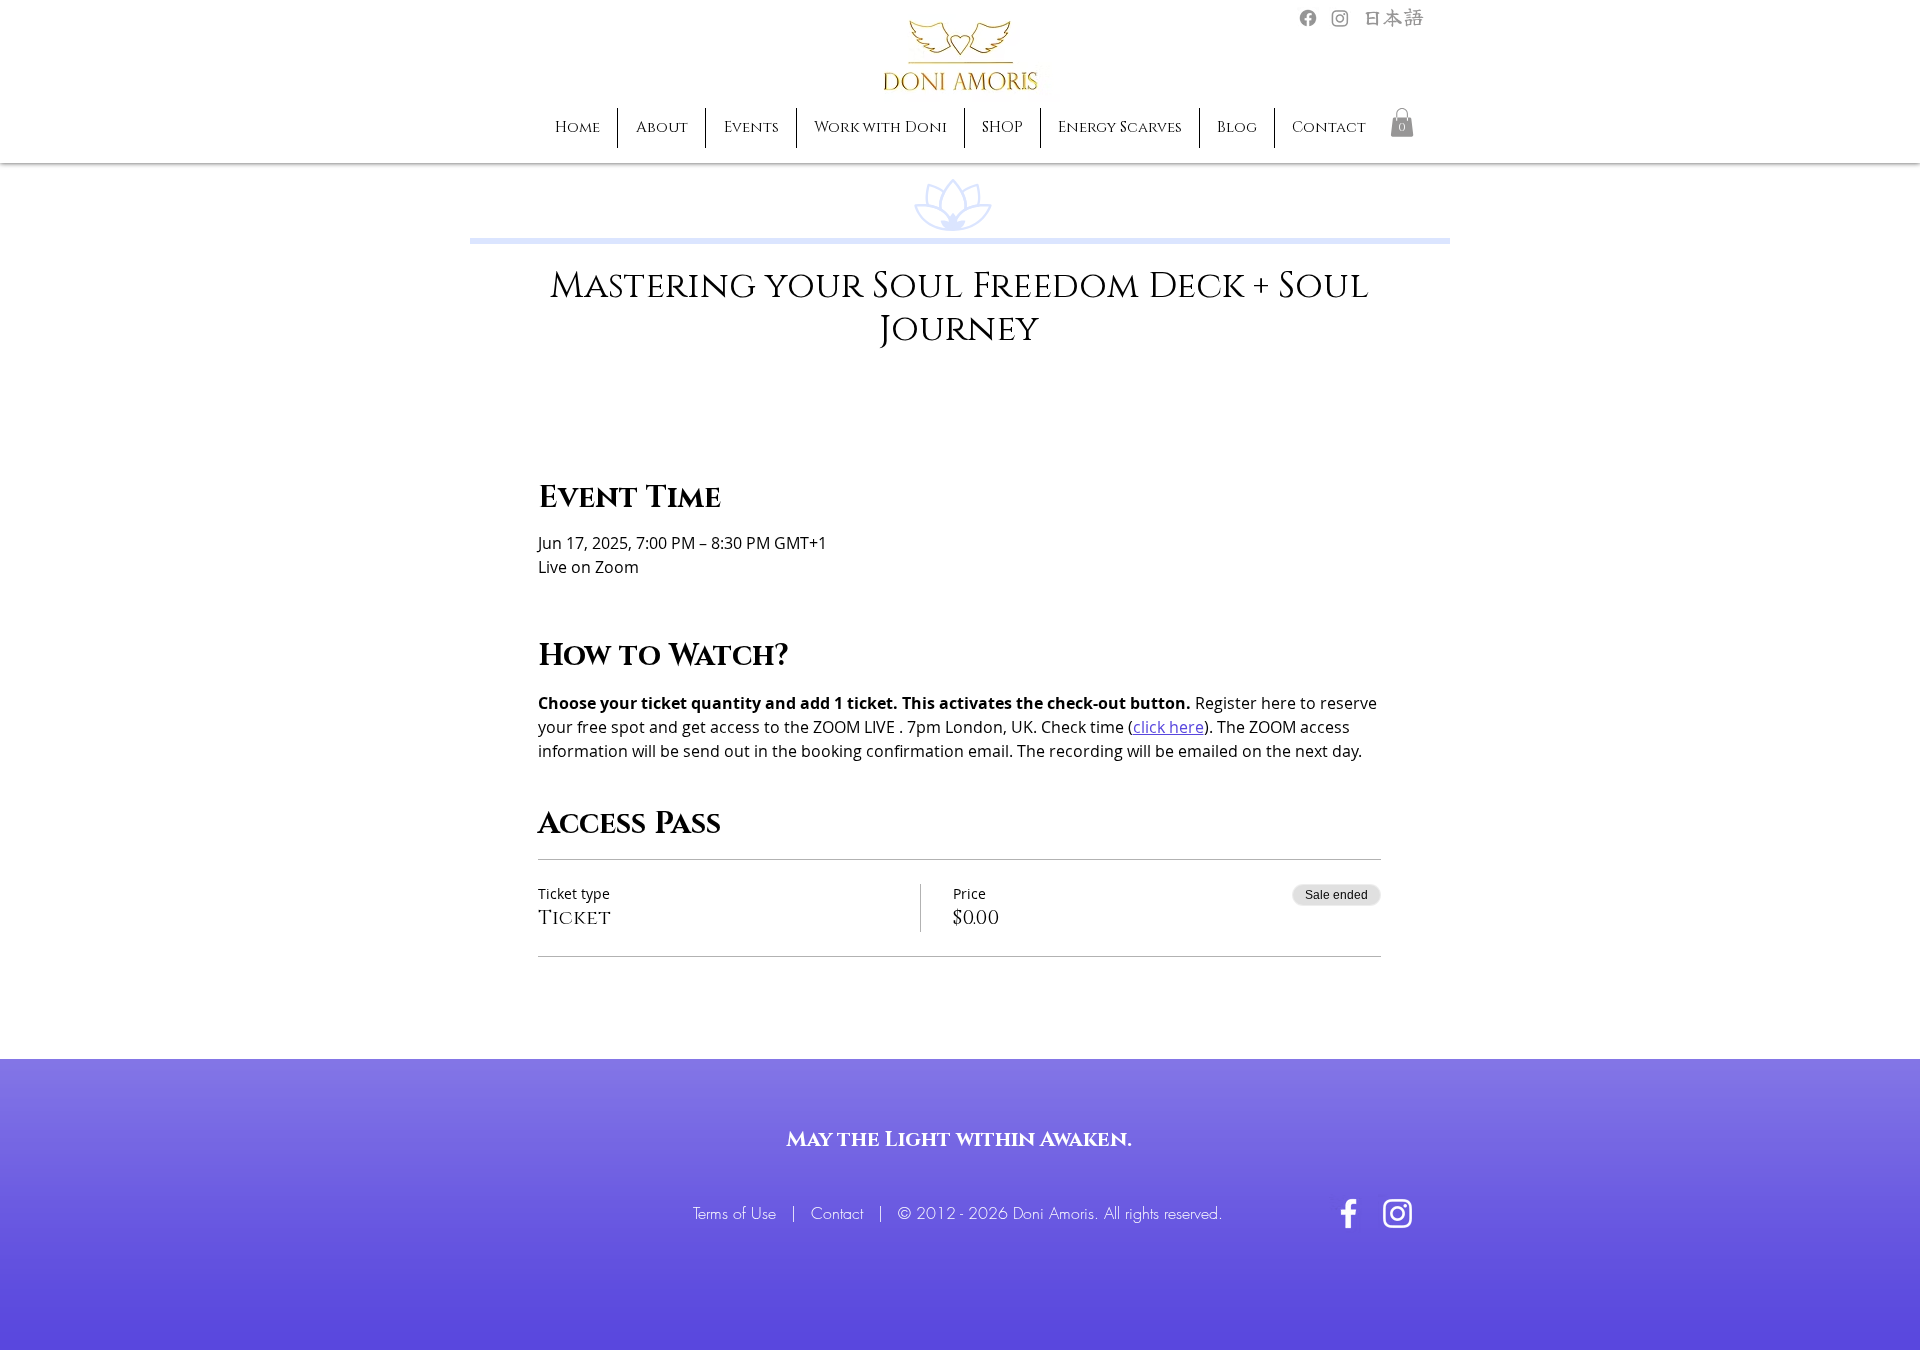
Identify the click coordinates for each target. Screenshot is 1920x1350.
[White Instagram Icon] (1397, 1213)
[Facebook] (1308, 18)
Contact (839, 1213)
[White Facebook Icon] (1348, 1213)
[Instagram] (1340, 18)
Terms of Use (737, 1213)
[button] (1402, 122)
